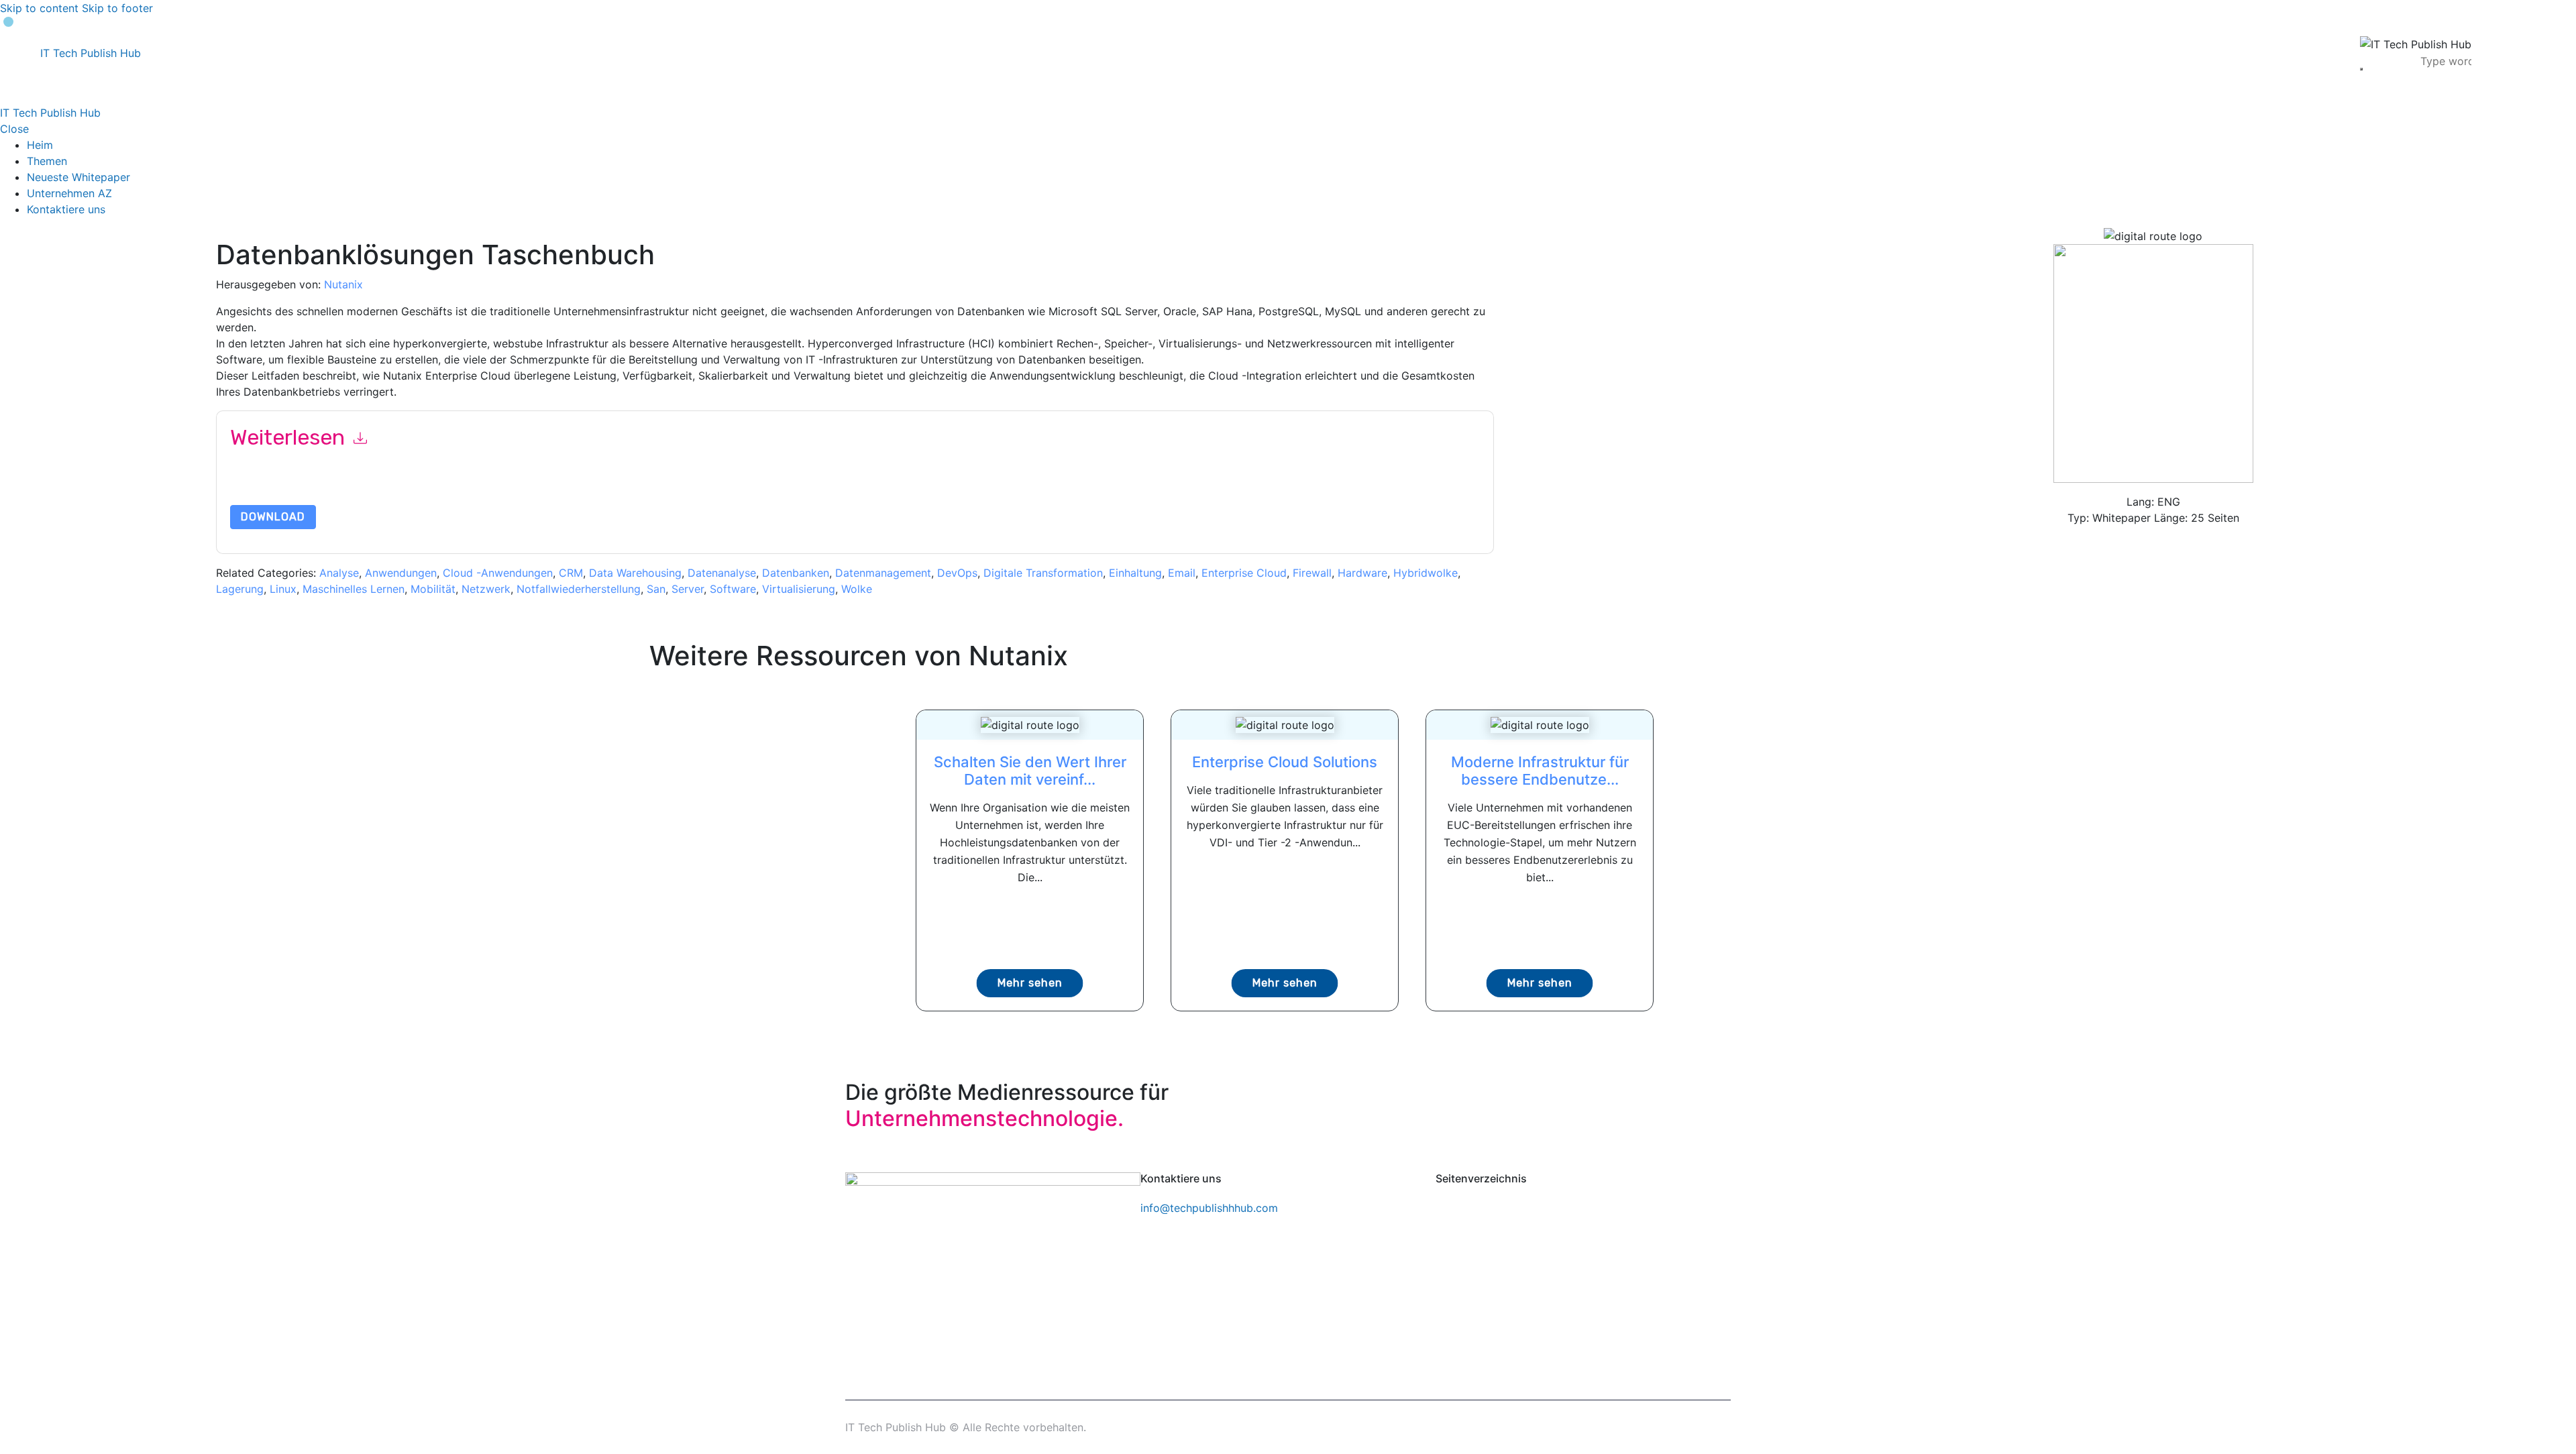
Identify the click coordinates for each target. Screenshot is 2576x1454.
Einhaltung (1135, 573)
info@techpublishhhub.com (1209, 1208)
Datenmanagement (883, 573)
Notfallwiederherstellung (579, 589)
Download (273, 517)
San (656, 589)
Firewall (1312, 573)
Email (1182, 573)
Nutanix (343, 284)
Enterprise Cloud (1244, 573)
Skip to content (39, 8)
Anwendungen (401, 573)
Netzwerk (486, 589)
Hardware (1362, 573)
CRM (571, 573)
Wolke (857, 589)
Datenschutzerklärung (824, 487)
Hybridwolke (1426, 573)
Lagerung (240, 589)
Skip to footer (117, 8)
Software (733, 589)
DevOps (957, 573)
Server (688, 589)
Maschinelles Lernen (354, 589)
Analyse (339, 573)
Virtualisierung (799, 589)
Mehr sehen (1030, 983)
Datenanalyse (722, 573)
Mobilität (433, 589)
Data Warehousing (635, 573)
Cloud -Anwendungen (498, 573)
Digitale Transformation (1043, 573)
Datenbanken (796, 573)
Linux (283, 589)
